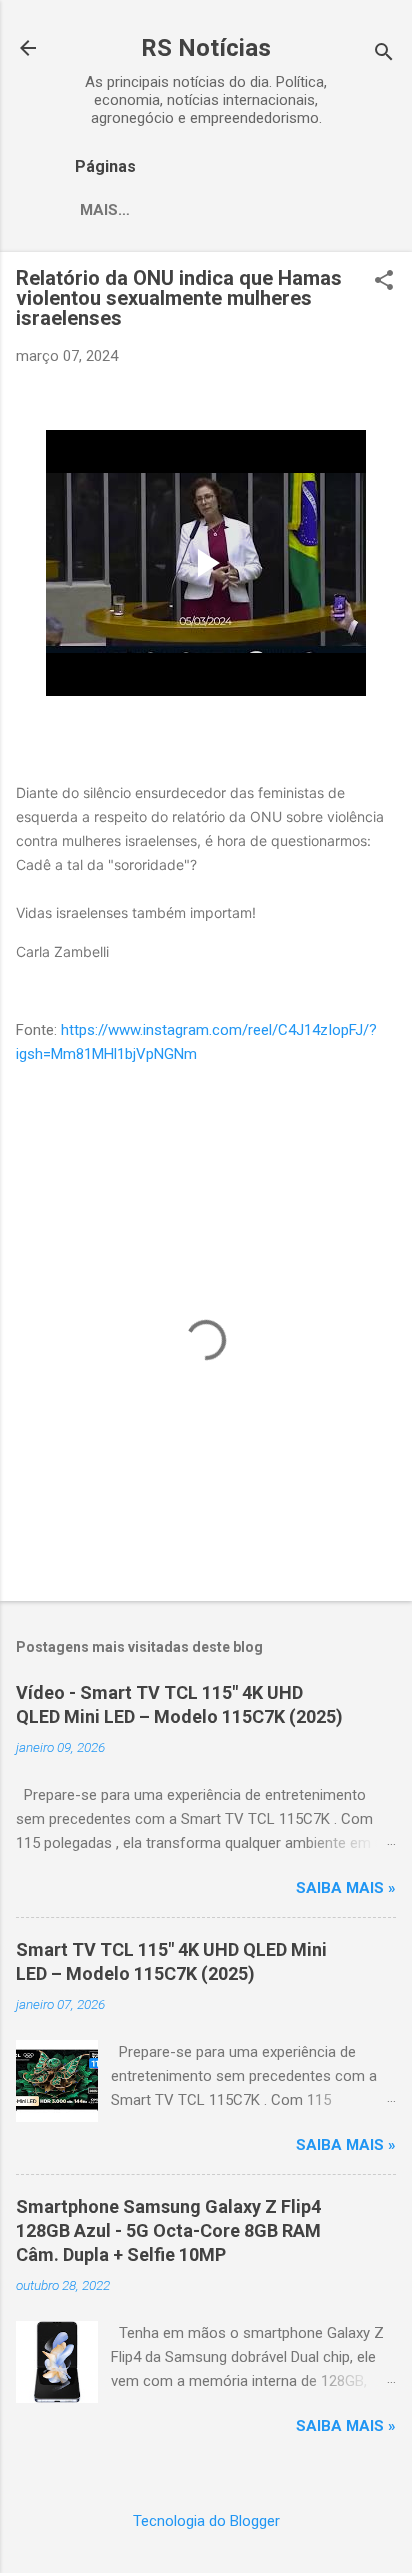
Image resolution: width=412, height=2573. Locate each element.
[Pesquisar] (384, 54)
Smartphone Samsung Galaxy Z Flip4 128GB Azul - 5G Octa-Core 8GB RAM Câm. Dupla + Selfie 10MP (168, 2230)
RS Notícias (206, 48)
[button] (384, 282)
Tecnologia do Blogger (206, 2521)
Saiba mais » (346, 1888)
